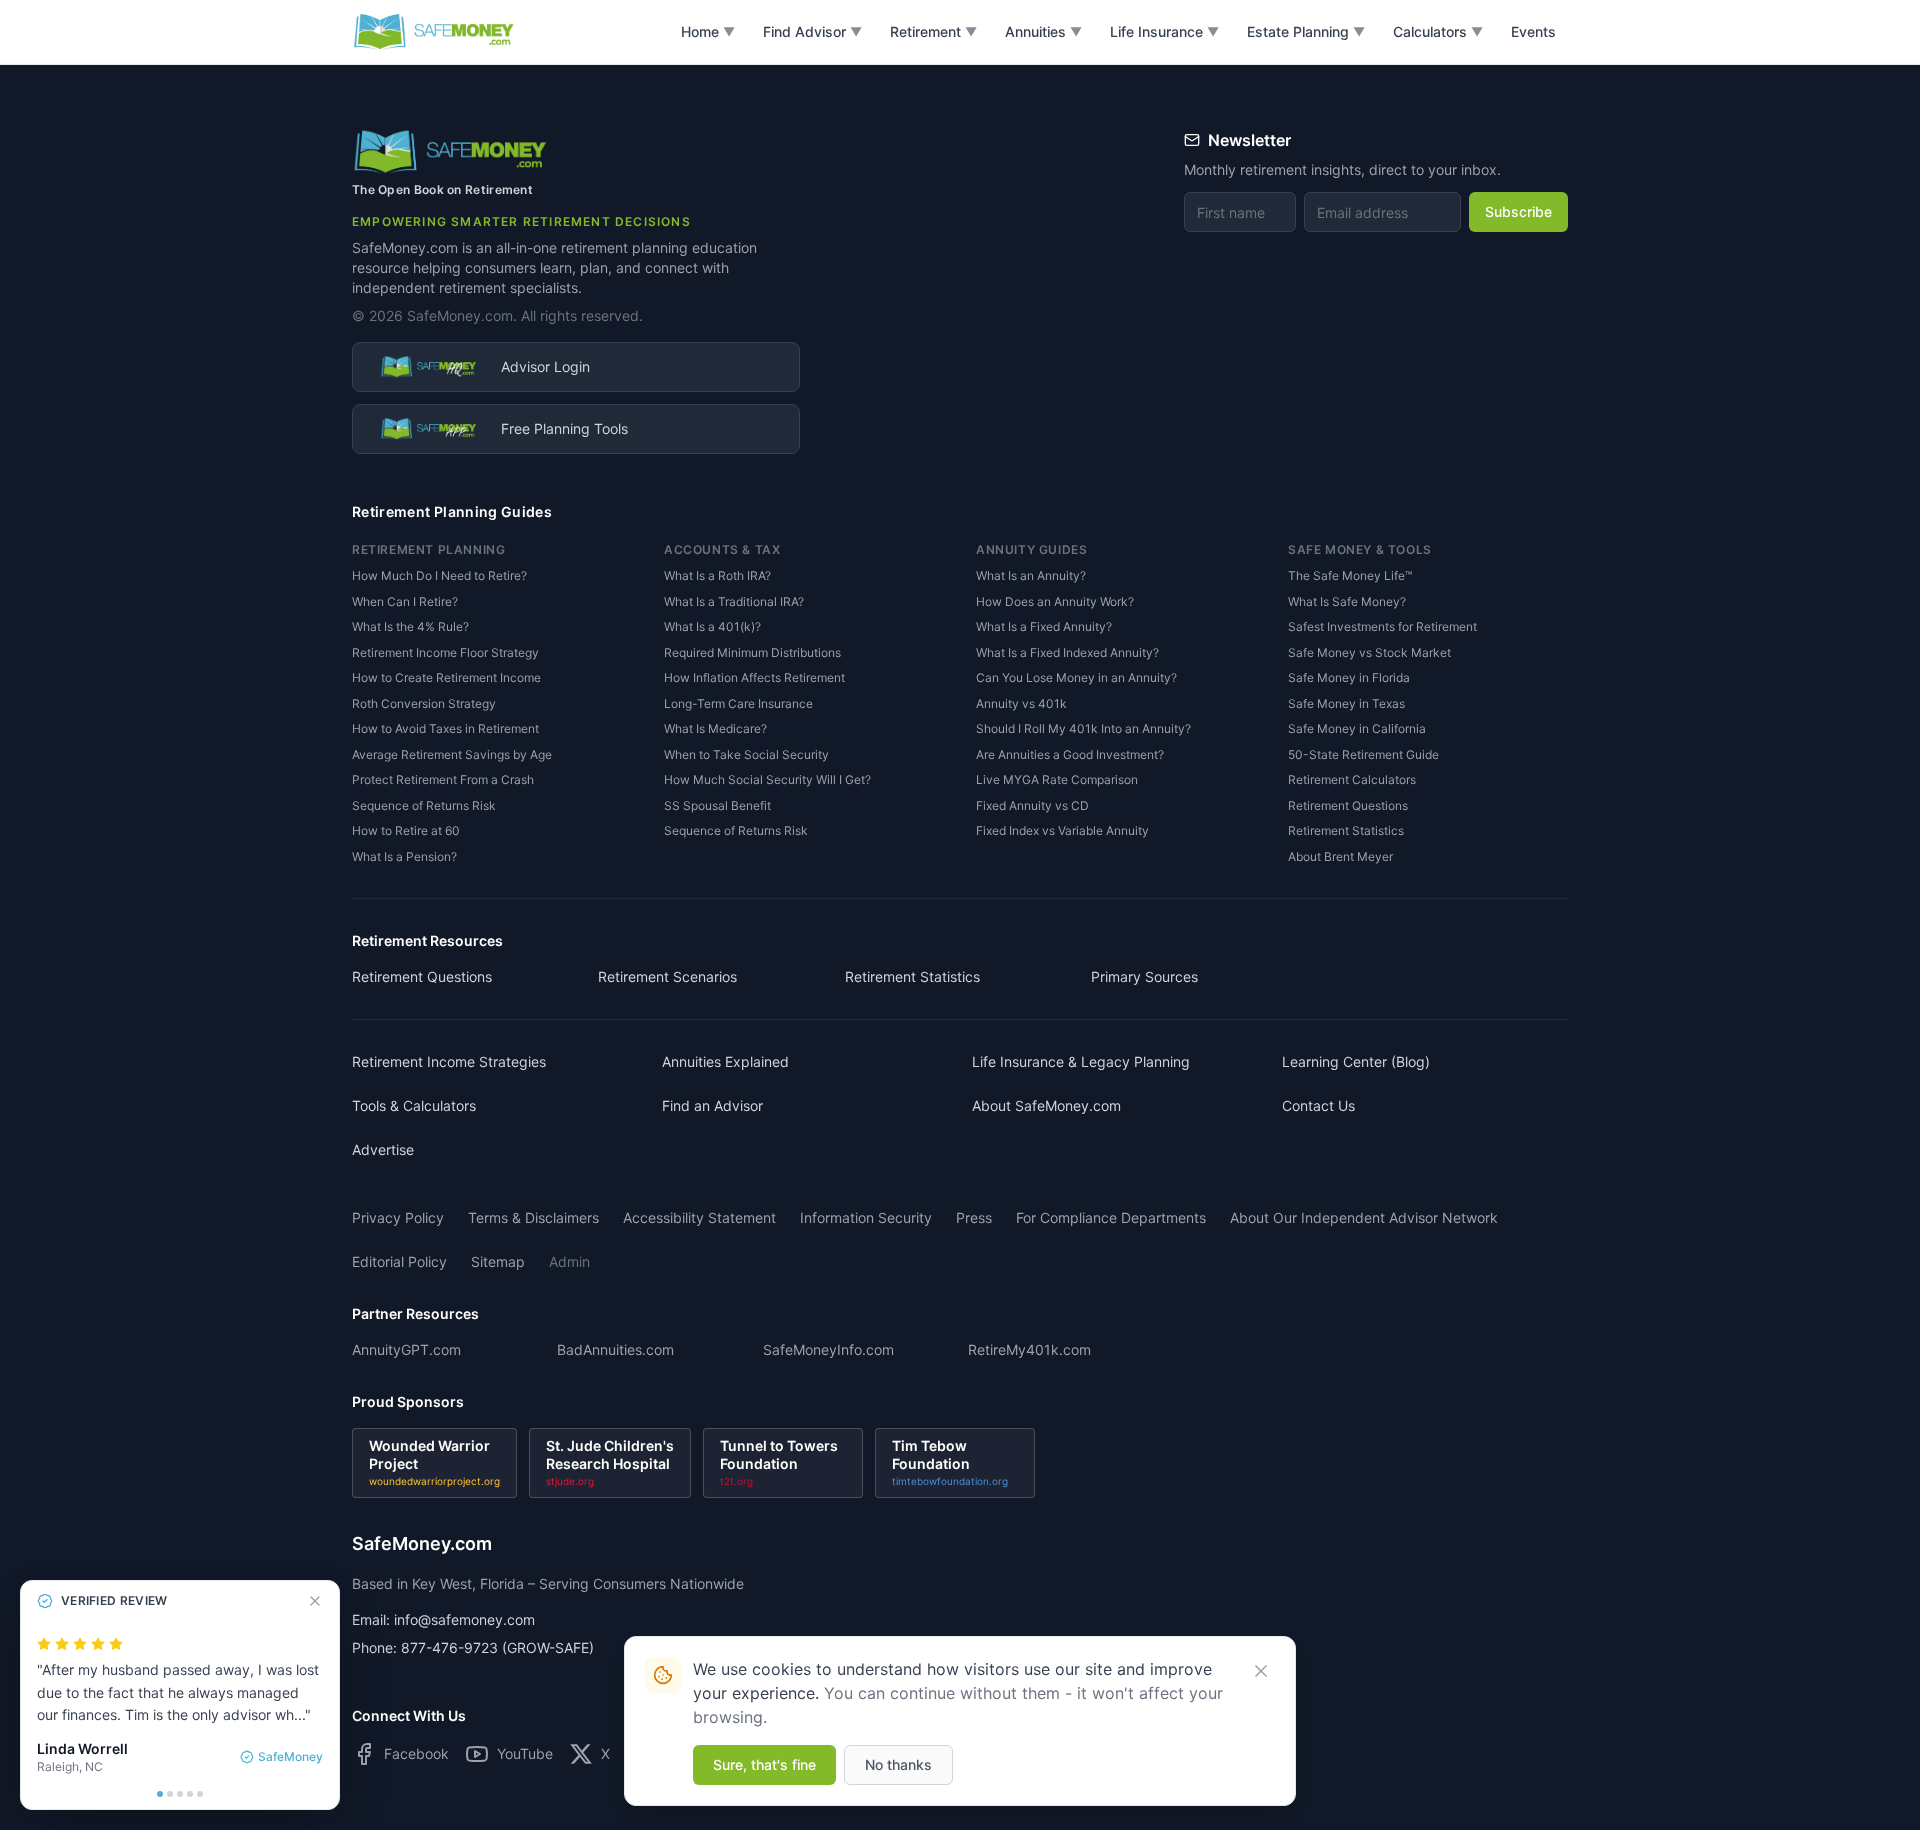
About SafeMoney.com (1046, 1105)
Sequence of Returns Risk (424, 805)
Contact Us (1318, 1105)
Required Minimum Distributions (752, 652)
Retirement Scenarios (667, 976)
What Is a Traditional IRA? (734, 601)
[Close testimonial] (315, 1601)
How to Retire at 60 (406, 830)
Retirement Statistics (1346, 830)
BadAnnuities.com (615, 1349)
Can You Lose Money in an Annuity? (1076, 677)
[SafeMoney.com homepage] (434, 32)
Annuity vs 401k (1021, 703)
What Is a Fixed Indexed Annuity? (1067, 652)
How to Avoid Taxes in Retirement (445, 728)
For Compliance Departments (1111, 1217)
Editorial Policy (399, 1261)
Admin (569, 1261)
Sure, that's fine (764, 1764)
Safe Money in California (1357, 728)
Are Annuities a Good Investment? (1070, 754)
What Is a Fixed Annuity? (1044, 626)
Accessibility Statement (699, 1217)
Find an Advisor (712, 1105)
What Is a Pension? (404, 856)
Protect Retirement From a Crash (443, 779)
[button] (708, 32)
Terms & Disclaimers (533, 1217)
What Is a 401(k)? (712, 626)
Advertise (383, 1149)
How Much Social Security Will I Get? (767, 779)
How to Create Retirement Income (446, 677)
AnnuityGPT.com (406, 1349)
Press (974, 1217)
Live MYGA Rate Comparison (1057, 779)
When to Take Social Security (746, 754)
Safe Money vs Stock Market (1369, 652)
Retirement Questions (1348, 805)
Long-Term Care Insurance (738, 703)
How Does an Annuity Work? (1055, 601)
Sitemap (498, 1261)
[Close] (1261, 1671)
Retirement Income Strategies (449, 1061)
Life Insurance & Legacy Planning (1081, 1061)
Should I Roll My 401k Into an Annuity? (1083, 728)
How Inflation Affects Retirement (754, 677)
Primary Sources (1144, 976)
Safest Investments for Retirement (1382, 626)
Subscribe (1518, 211)
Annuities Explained (725, 1061)
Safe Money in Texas (1346, 703)
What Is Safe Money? (1347, 601)
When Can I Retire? (405, 601)
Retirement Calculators (1352, 779)
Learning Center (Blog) (1356, 1061)
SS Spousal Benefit (717, 805)
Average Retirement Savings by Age (452, 754)
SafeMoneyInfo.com (828, 1349)
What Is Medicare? (715, 728)
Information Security (866, 1217)
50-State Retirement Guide (1363, 754)
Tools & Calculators (414, 1105)
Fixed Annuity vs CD (1032, 805)
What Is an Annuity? (1031, 575)
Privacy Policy (398, 1217)
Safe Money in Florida (1349, 677)
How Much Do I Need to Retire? (439, 575)
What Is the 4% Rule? (410, 626)
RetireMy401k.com (1029, 1349)
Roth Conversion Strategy (424, 703)
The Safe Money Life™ (1350, 575)
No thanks (898, 1764)
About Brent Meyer (1340, 856)
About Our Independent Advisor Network (1364, 1217)
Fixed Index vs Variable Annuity (1062, 830)
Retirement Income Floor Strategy (445, 652)
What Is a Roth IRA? (717, 575)
